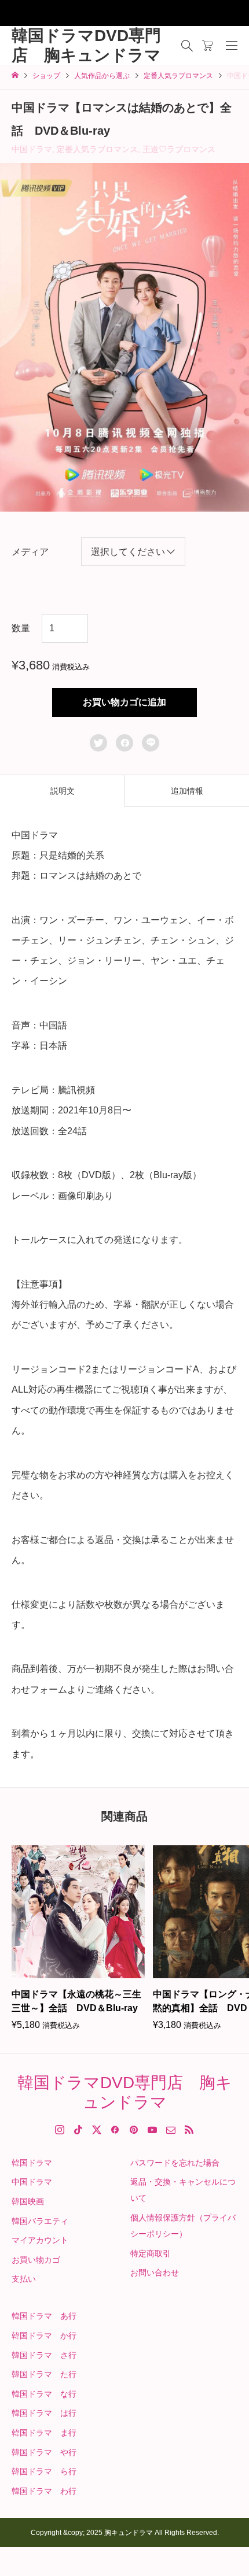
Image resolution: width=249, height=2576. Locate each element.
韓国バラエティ (40, 2221)
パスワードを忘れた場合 (175, 2163)
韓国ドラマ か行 (44, 2336)
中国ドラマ (32, 149)
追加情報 (187, 791)
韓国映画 (28, 2201)
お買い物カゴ (36, 2260)
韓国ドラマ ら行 (44, 2471)
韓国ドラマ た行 (44, 2374)
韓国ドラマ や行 (44, 2452)
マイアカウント (40, 2240)
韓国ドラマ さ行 (44, 2355)
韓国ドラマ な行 (44, 2394)
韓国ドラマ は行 (44, 2413)
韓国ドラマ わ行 (44, 2491)
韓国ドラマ (32, 2163)
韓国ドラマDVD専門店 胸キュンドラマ (86, 45)
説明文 (63, 791)
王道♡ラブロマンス (179, 149)
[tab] (62, 791)
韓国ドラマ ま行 (44, 2433)
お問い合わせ (155, 2272)
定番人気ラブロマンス (97, 149)
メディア (30, 552)
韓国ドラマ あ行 (44, 2316)
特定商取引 (151, 2253)
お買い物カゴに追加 (124, 702)
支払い (24, 2279)
